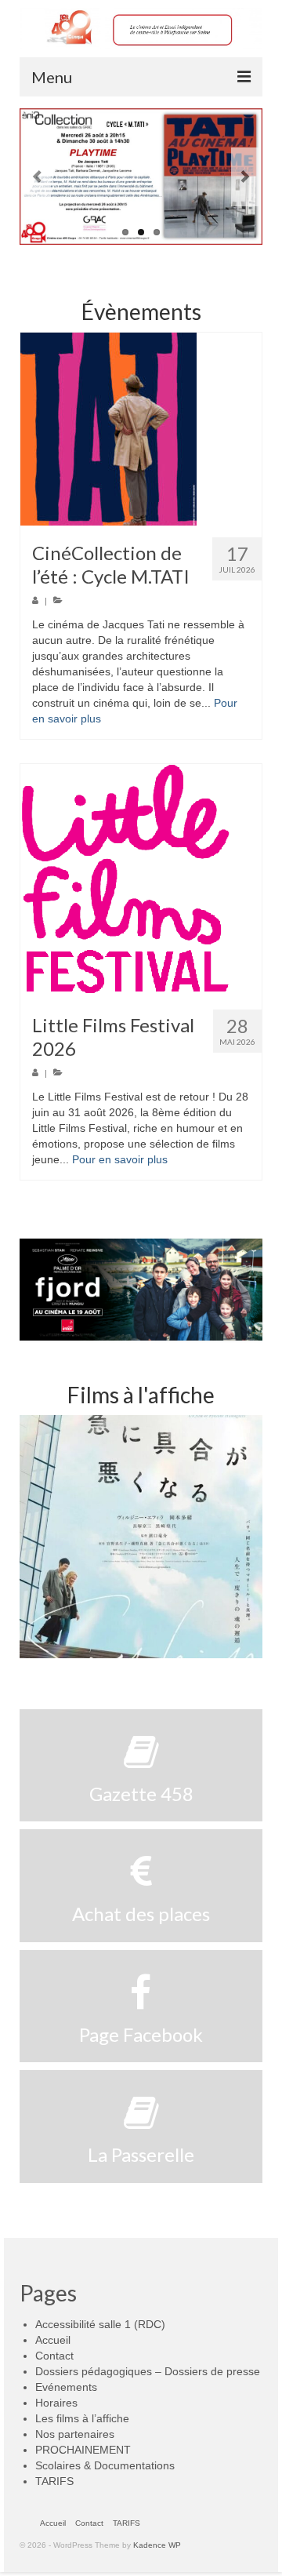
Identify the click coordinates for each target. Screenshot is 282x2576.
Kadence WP (157, 2545)
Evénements (66, 2387)
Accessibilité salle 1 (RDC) (100, 2324)
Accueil (53, 2340)
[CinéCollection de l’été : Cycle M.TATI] (141, 429)
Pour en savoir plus (120, 1159)
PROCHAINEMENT (83, 2450)
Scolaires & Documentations (105, 2465)
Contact (54, 2356)
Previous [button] (33, 1537)
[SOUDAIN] (141, 1537)
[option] (141, 1537)
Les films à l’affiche (82, 2418)
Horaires (56, 2403)
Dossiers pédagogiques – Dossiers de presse (148, 2371)
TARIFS (54, 2481)
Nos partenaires (75, 2434)
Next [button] (249, 1537)
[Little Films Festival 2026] (141, 881)
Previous (37, 177)
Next (245, 177)
